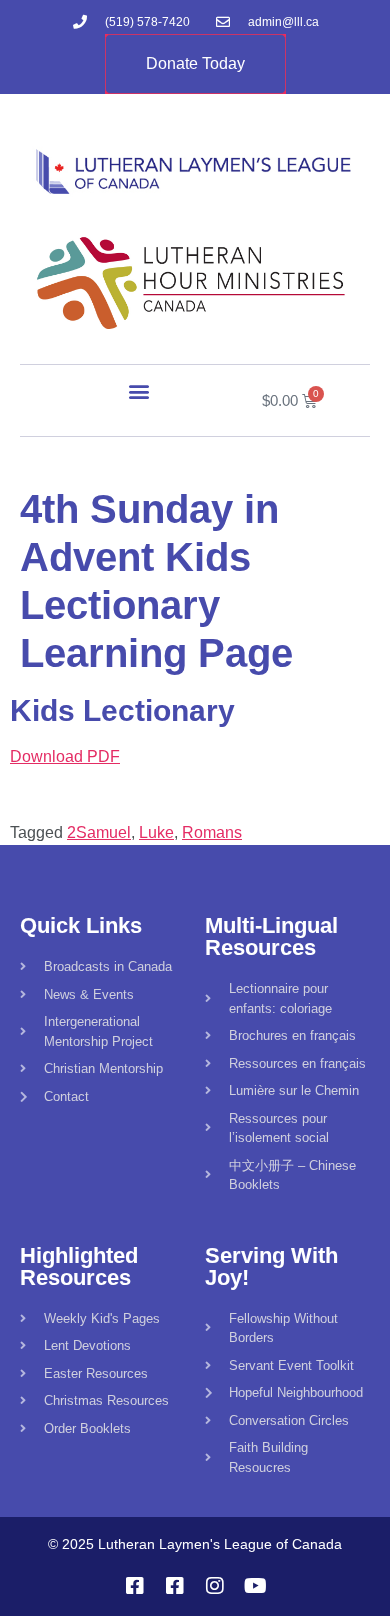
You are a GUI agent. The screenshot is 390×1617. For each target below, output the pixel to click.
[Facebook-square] (135, 1586)
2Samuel (99, 832)
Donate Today (195, 63)
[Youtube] (255, 1586)
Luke (156, 832)
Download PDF (65, 756)
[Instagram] (215, 1586)
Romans (212, 832)
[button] (139, 391)
